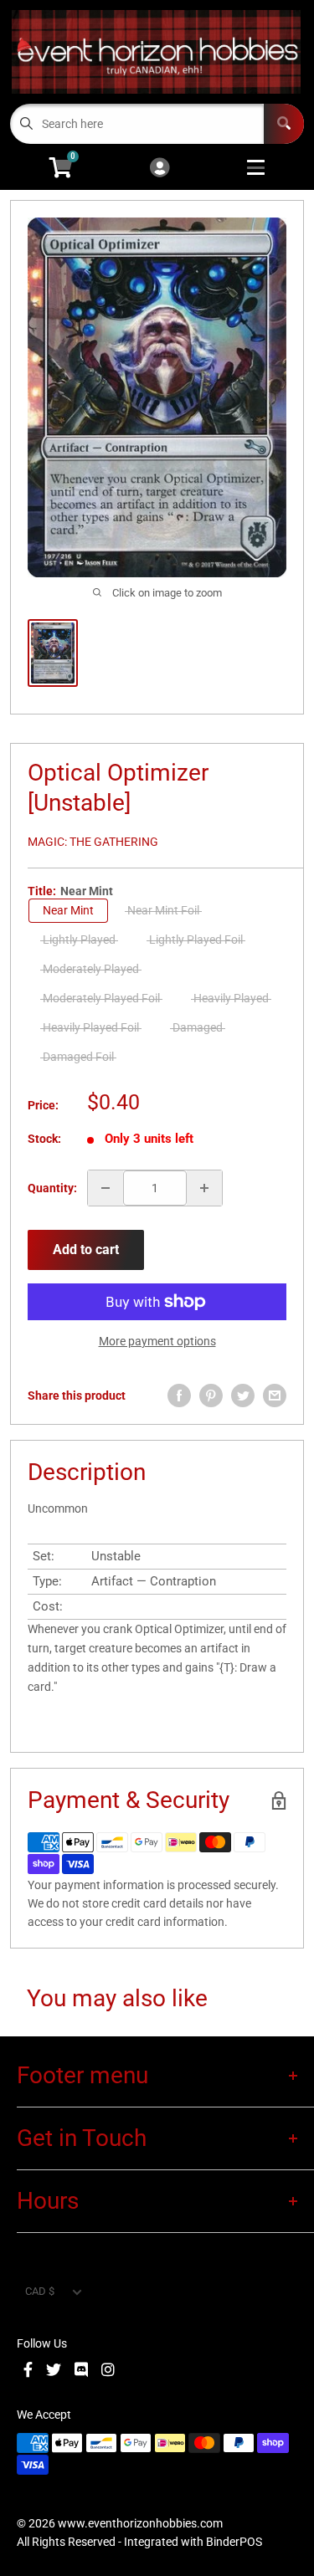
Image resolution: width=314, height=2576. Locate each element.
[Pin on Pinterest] (211, 1396)
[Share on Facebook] (179, 1396)
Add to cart (86, 1250)
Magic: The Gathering (93, 842)
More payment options (157, 1341)
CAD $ (40, 2291)
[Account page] (160, 169)
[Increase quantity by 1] (204, 1188)
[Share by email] (275, 1396)
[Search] (284, 124)
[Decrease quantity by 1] (106, 1188)
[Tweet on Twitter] (243, 1396)
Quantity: (52, 1188)
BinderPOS (234, 2542)
